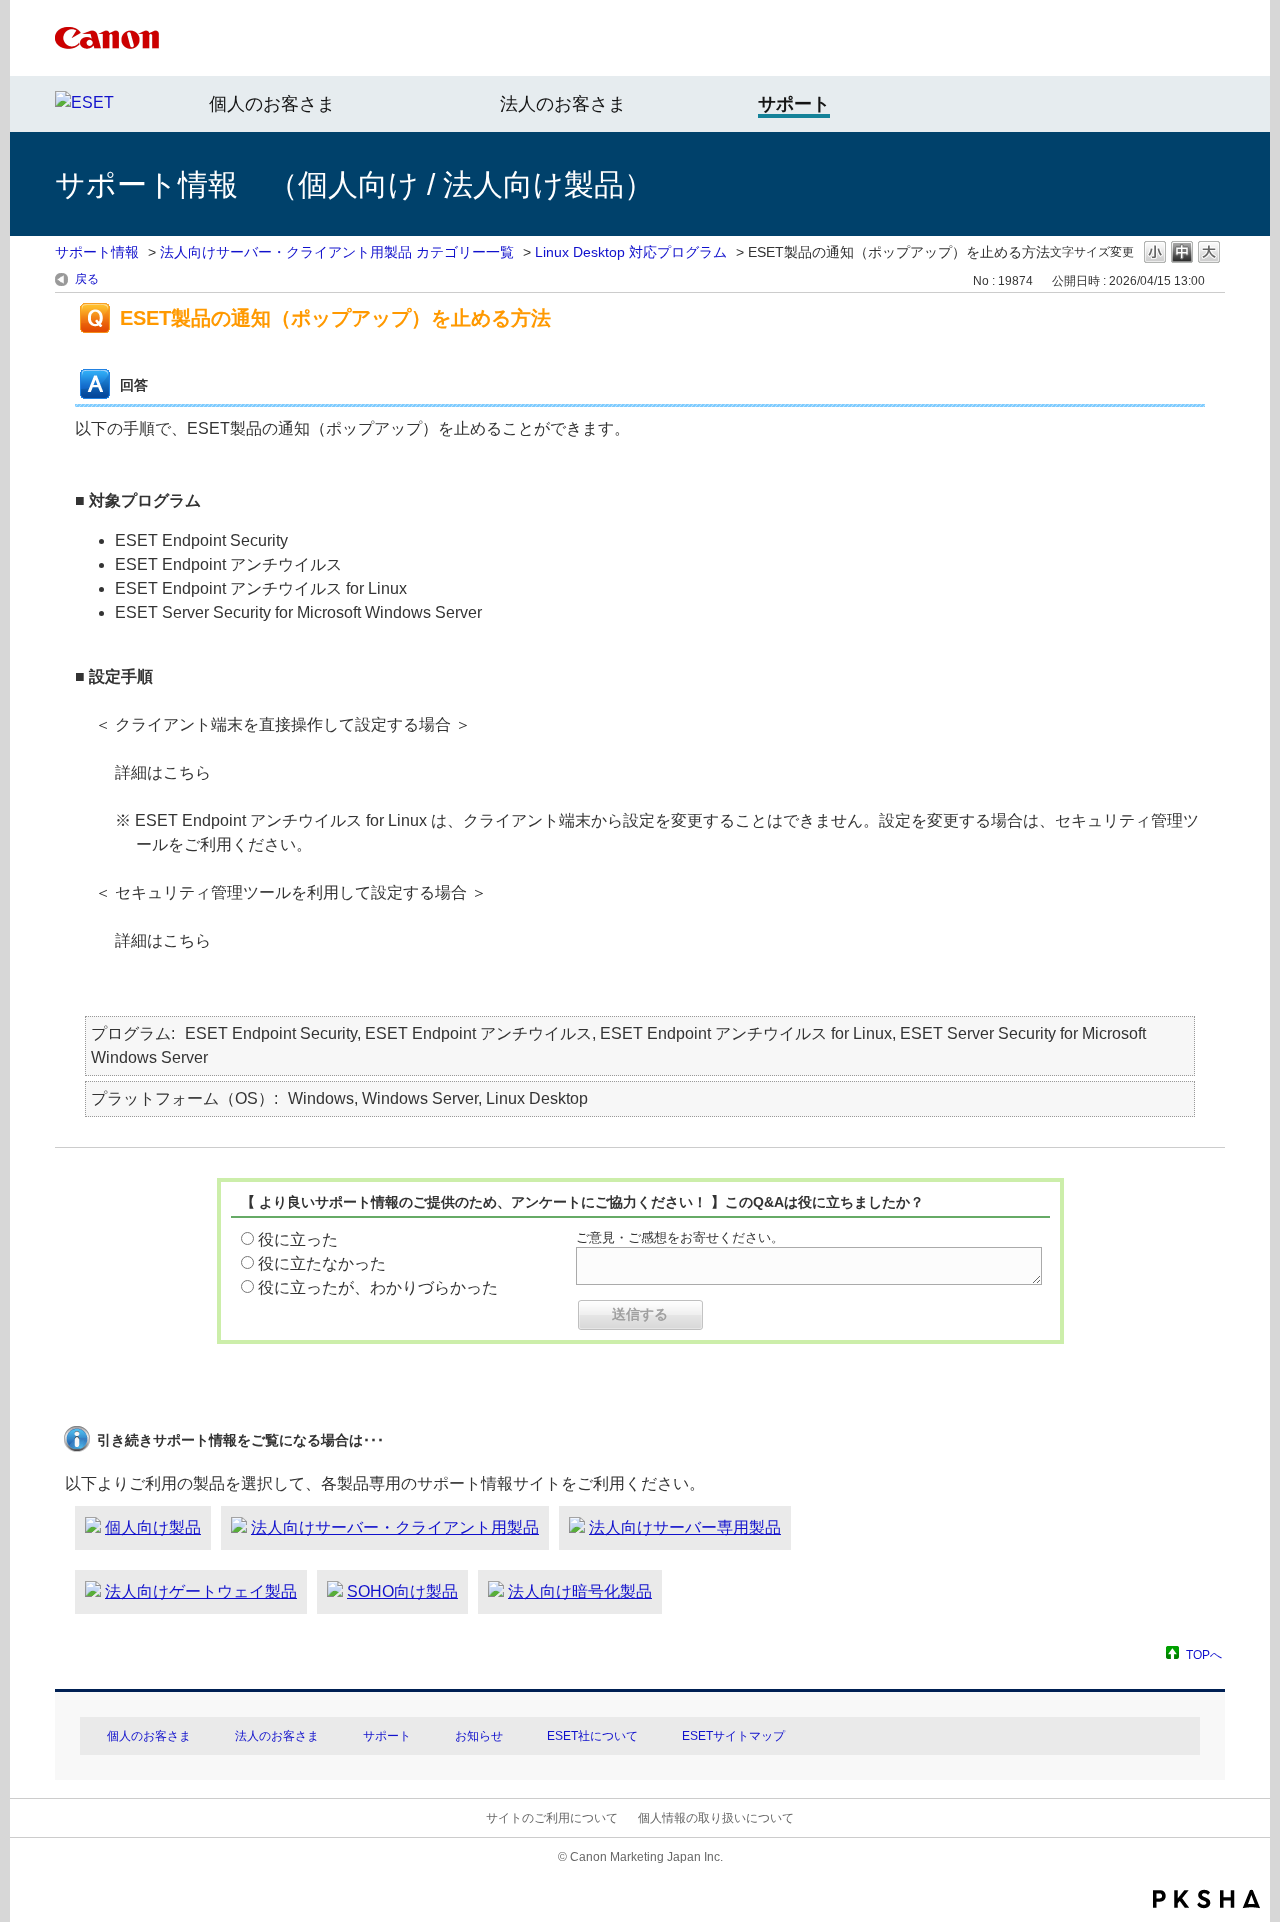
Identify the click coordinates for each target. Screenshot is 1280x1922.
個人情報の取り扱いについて (716, 1818)
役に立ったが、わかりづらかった (378, 1287)
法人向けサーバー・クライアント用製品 (395, 1527)
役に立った (298, 1239)
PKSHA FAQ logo (1206, 1899)
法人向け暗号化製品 (580, 1591)
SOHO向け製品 (402, 1591)
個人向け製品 (153, 1527)
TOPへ (1204, 1654)
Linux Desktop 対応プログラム (631, 252)
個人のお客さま (272, 104)
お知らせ (479, 1736)
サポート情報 (97, 252)
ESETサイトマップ (733, 1736)
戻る (87, 279)
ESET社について (592, 1736)
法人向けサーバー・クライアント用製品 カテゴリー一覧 (337, 252)
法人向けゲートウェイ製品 (201, 1591)
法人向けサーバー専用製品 (685, 1527)
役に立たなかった (322, 1263)
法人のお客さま (563, 104)
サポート (387, 1736)
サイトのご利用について (552, 1818)
